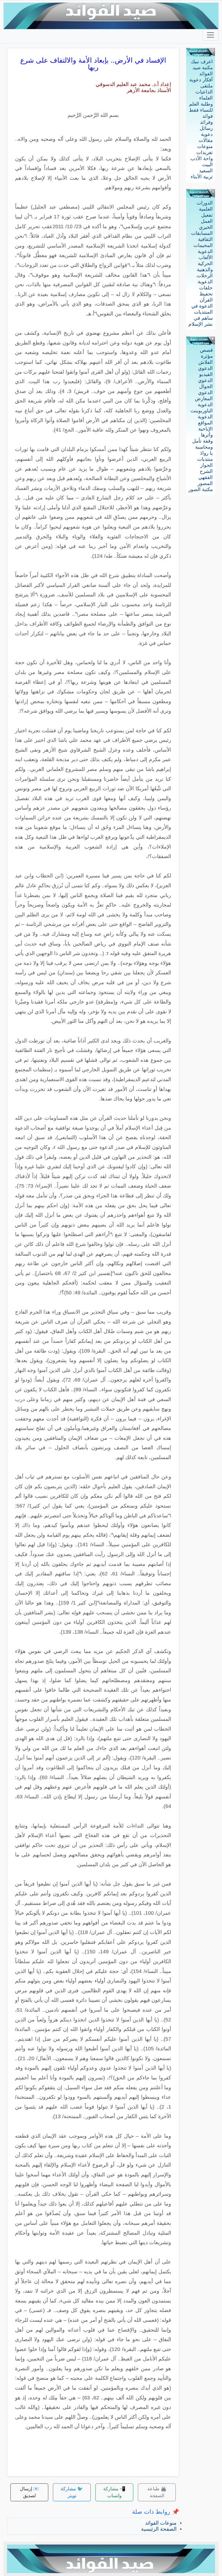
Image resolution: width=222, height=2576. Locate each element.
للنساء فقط (201, 110)
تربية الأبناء (202, 177)
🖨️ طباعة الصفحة (157, 2492)
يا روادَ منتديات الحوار (205, 459)
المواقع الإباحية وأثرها (205, 429)
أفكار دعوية (201, 80)
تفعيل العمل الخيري (206, 221)
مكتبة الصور (201, 489)
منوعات (205, 146)
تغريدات (205, 152)
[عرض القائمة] (210, 35)
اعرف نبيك (202, 62)
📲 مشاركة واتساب (114, 2492)
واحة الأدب (202, 159)
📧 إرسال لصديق (29, 2492)
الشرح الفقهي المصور (205, 477)
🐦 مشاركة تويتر (72, 2492)
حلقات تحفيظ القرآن (206, 294)
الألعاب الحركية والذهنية (205, 264)
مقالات (206, 140)
